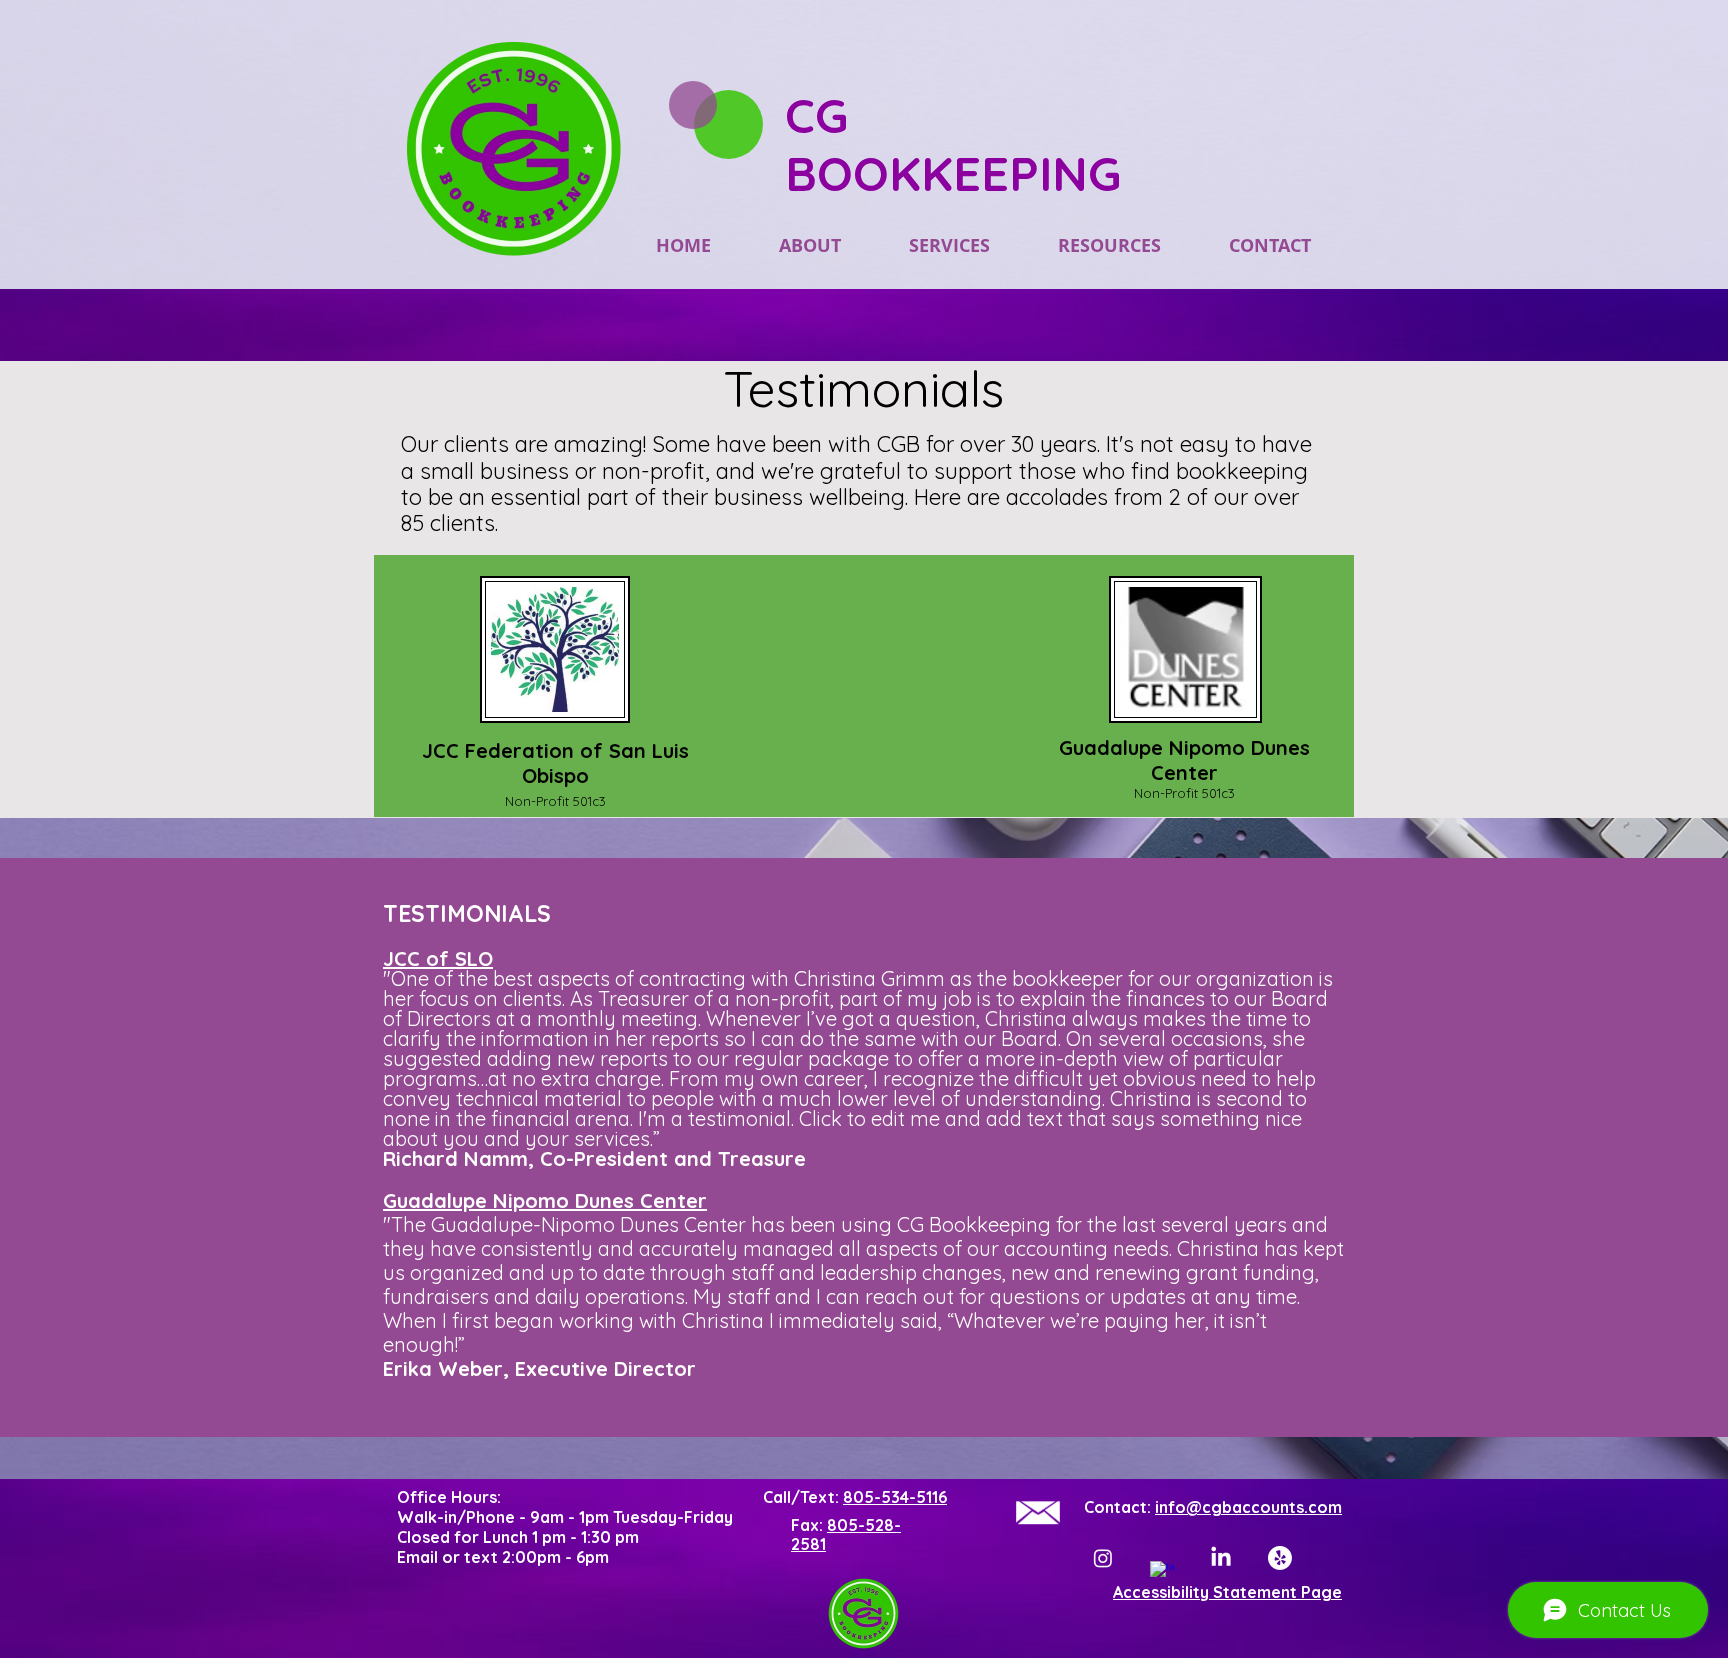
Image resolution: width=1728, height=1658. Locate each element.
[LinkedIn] (1221, 1558)
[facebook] (1162, 1573)
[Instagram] (1103, 1558)
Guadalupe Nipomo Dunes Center (545, 1200)
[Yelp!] (1280, 1558)
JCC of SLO (438, 958)
